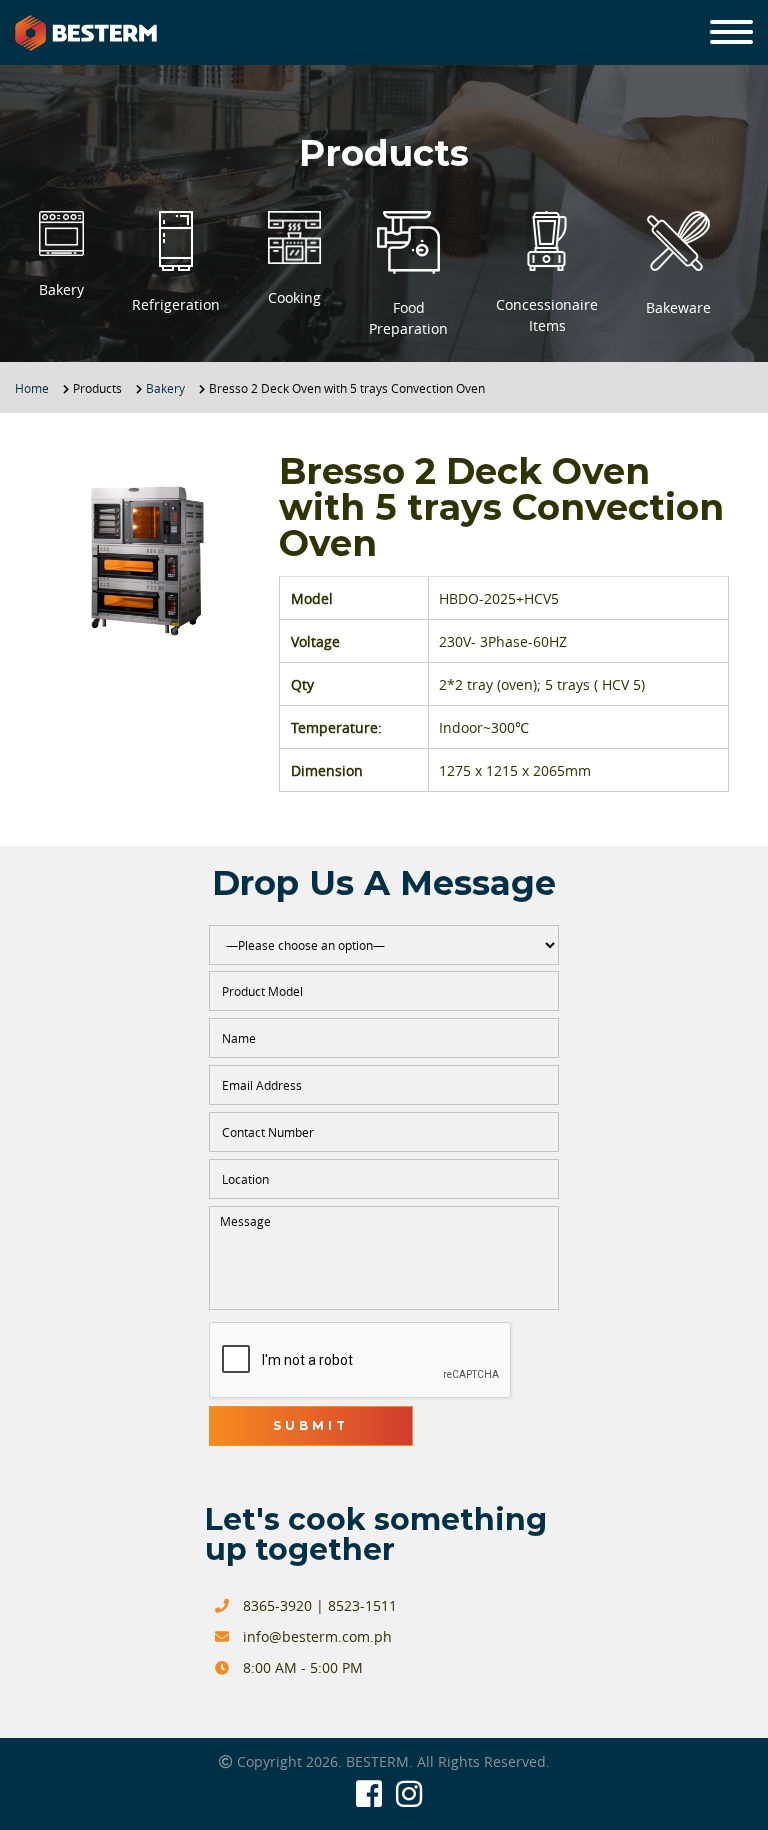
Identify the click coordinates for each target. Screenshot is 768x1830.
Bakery (165, 388)
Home (32, 388)
